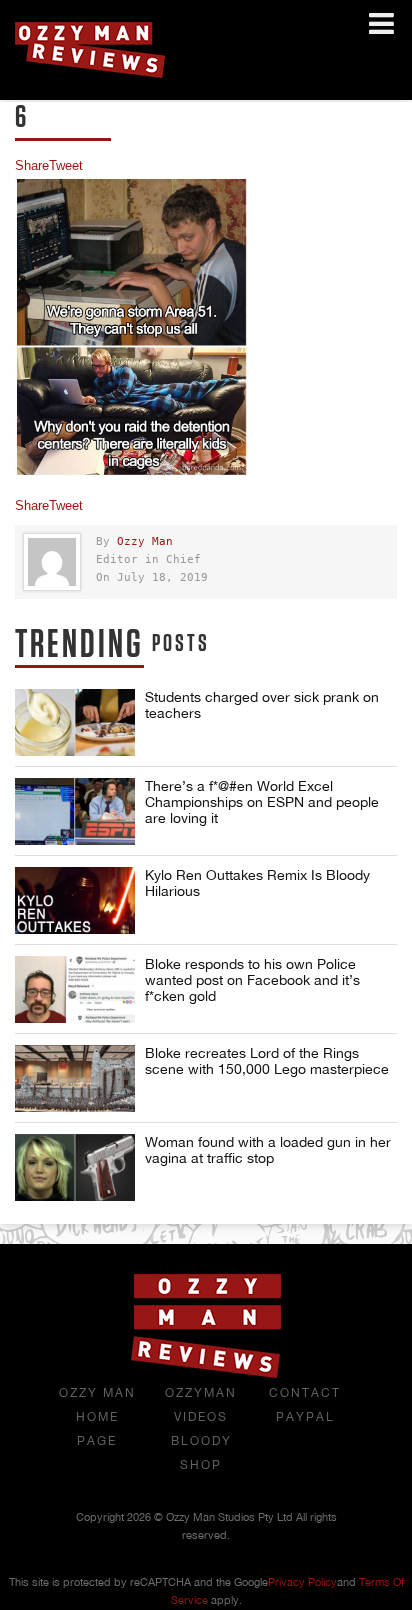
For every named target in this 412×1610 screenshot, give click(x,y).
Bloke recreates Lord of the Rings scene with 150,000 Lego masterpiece (267, 1061)
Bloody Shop (201, 1453)
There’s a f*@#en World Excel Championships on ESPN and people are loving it (262, 802)
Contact (305, 1393)
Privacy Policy (302, 1582)
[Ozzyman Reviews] (206, 1374)
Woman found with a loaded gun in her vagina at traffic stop (268, 1150)
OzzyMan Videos (201, 1405)
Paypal (305, 1417)
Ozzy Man (145, 541)
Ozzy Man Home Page (97, 1417)
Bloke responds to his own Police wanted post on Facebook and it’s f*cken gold (252, 980)
